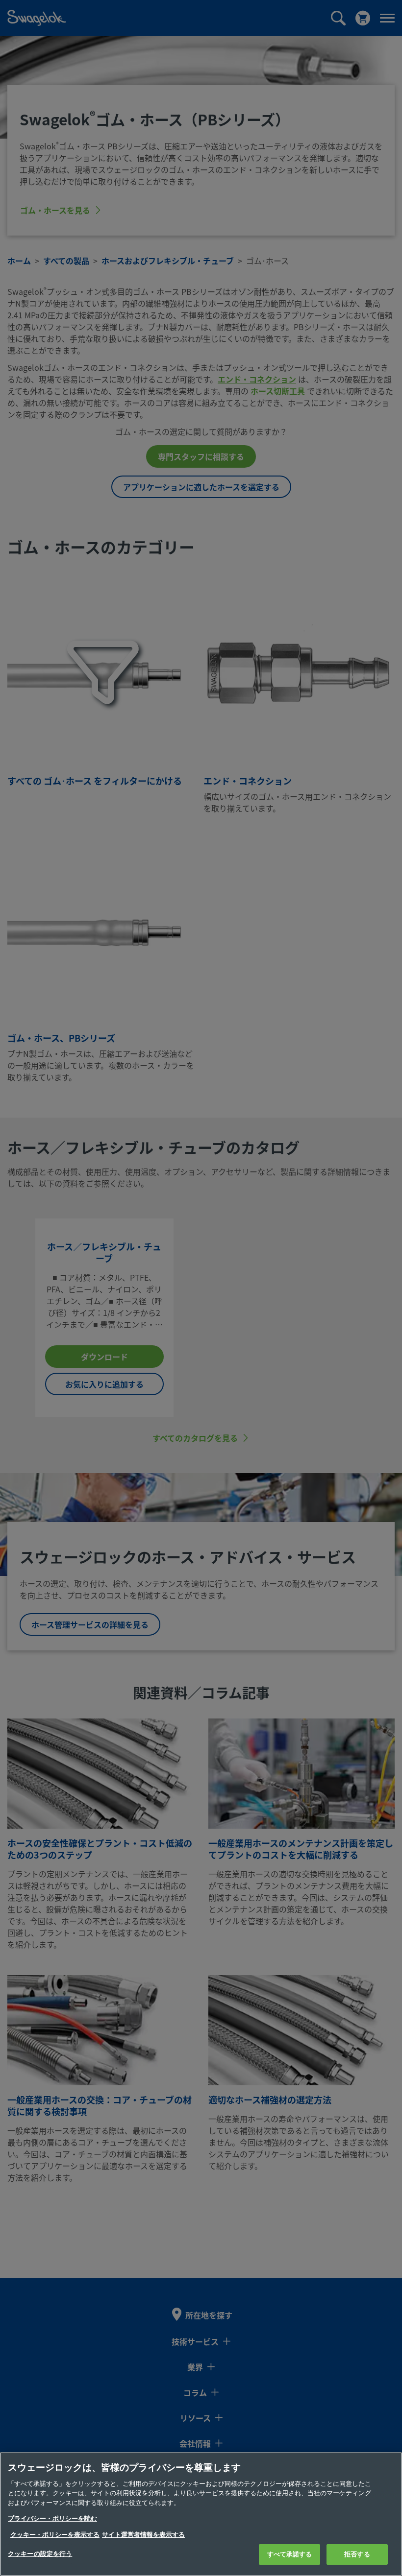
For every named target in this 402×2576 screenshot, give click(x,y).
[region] (201, 2514)
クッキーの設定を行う (40, 2554)
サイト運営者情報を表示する (143, 2535)
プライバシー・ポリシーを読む (52, 2518)
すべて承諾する (290, 2554)
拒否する (357, 2554)
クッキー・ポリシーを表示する (55, 2535)
